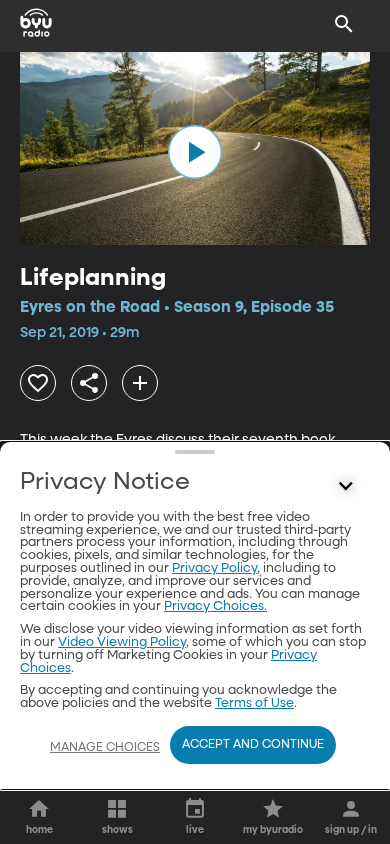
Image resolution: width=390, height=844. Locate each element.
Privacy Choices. (215, 606)
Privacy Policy (214, 568)
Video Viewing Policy (122, 642)
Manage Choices (105, 748)
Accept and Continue (253, 745)
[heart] (38, 383)
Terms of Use (254, 703)
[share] (89, 383)
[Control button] (346, 487)
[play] (195, 152)
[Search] (344, 24)
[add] (140, 383)
